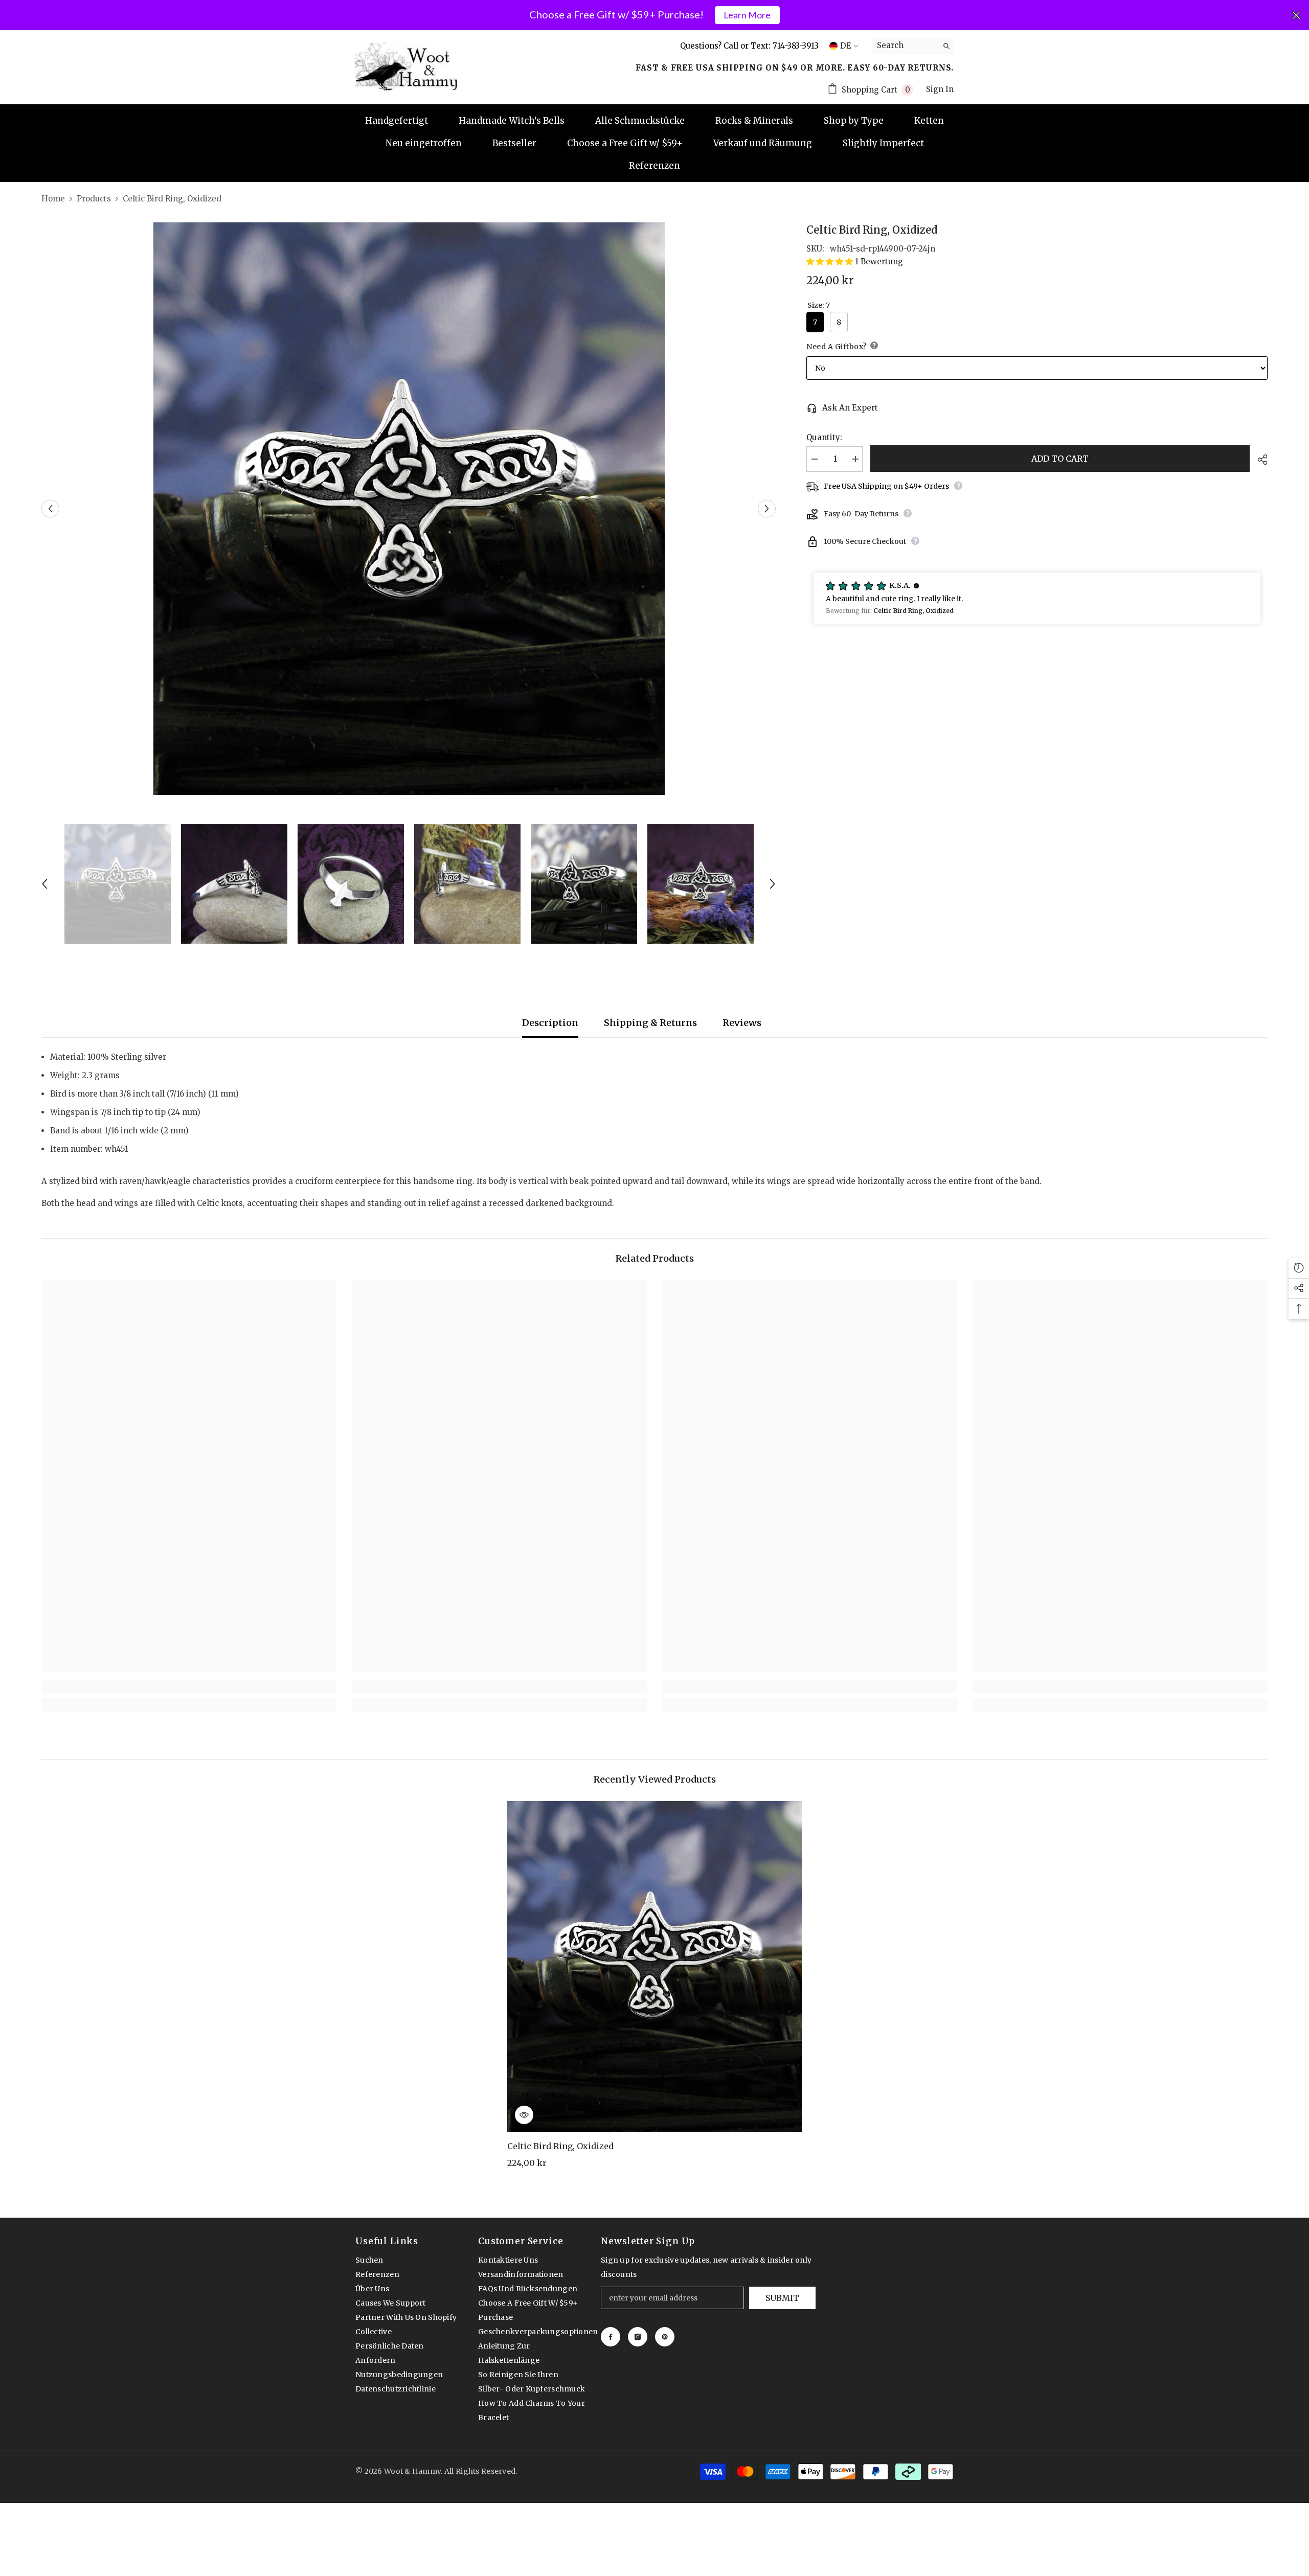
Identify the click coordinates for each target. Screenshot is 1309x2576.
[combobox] (905, 45)
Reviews (742, 1023)
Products (94, 199)
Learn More (747, 15)
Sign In (940, 89)
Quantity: (824, 437)
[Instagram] (638, 2337)
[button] (50, 509)
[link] (189, 1686)
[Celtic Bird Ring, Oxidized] (655, 1966)
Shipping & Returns (650, 1023)
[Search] (913, 46)
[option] (409, 509)
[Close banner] (1296, 15)
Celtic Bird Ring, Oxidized (560, 2146)
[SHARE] (1259, 460)
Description (550, 1023)
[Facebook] (611, 2337)
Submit (782, 2298)
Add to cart (1060, 459)
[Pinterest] (665, 2337)
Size (819, 305)
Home (53, 199)
